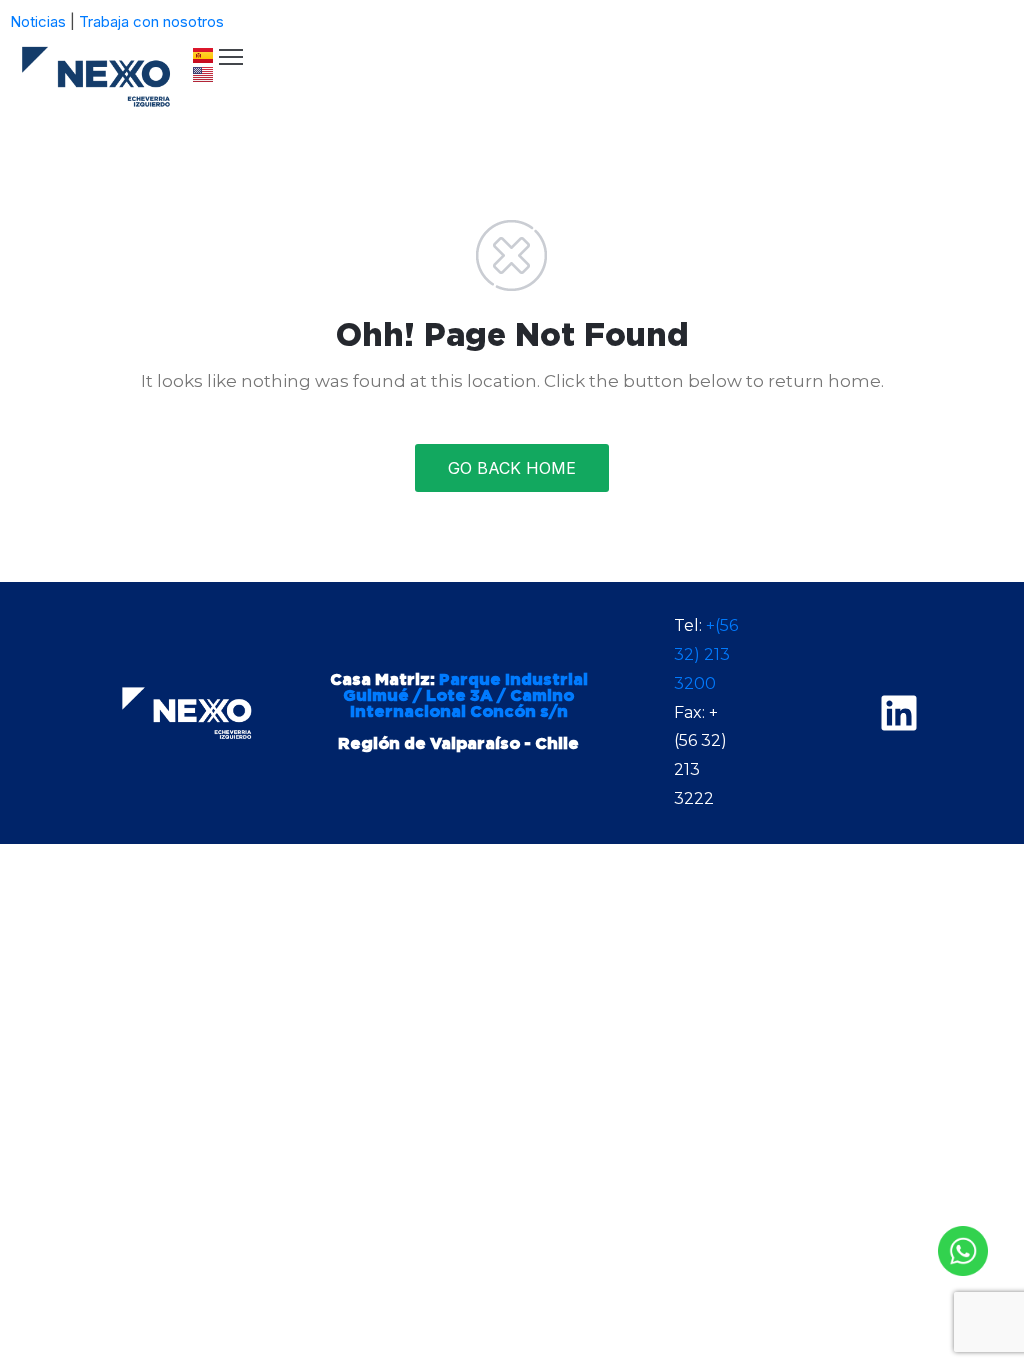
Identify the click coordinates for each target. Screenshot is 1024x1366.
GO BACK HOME (512, 468)
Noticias (38, 21)
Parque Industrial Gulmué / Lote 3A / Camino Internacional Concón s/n (465, 696)
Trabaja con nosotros (151, 21)
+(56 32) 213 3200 (706, 654)
